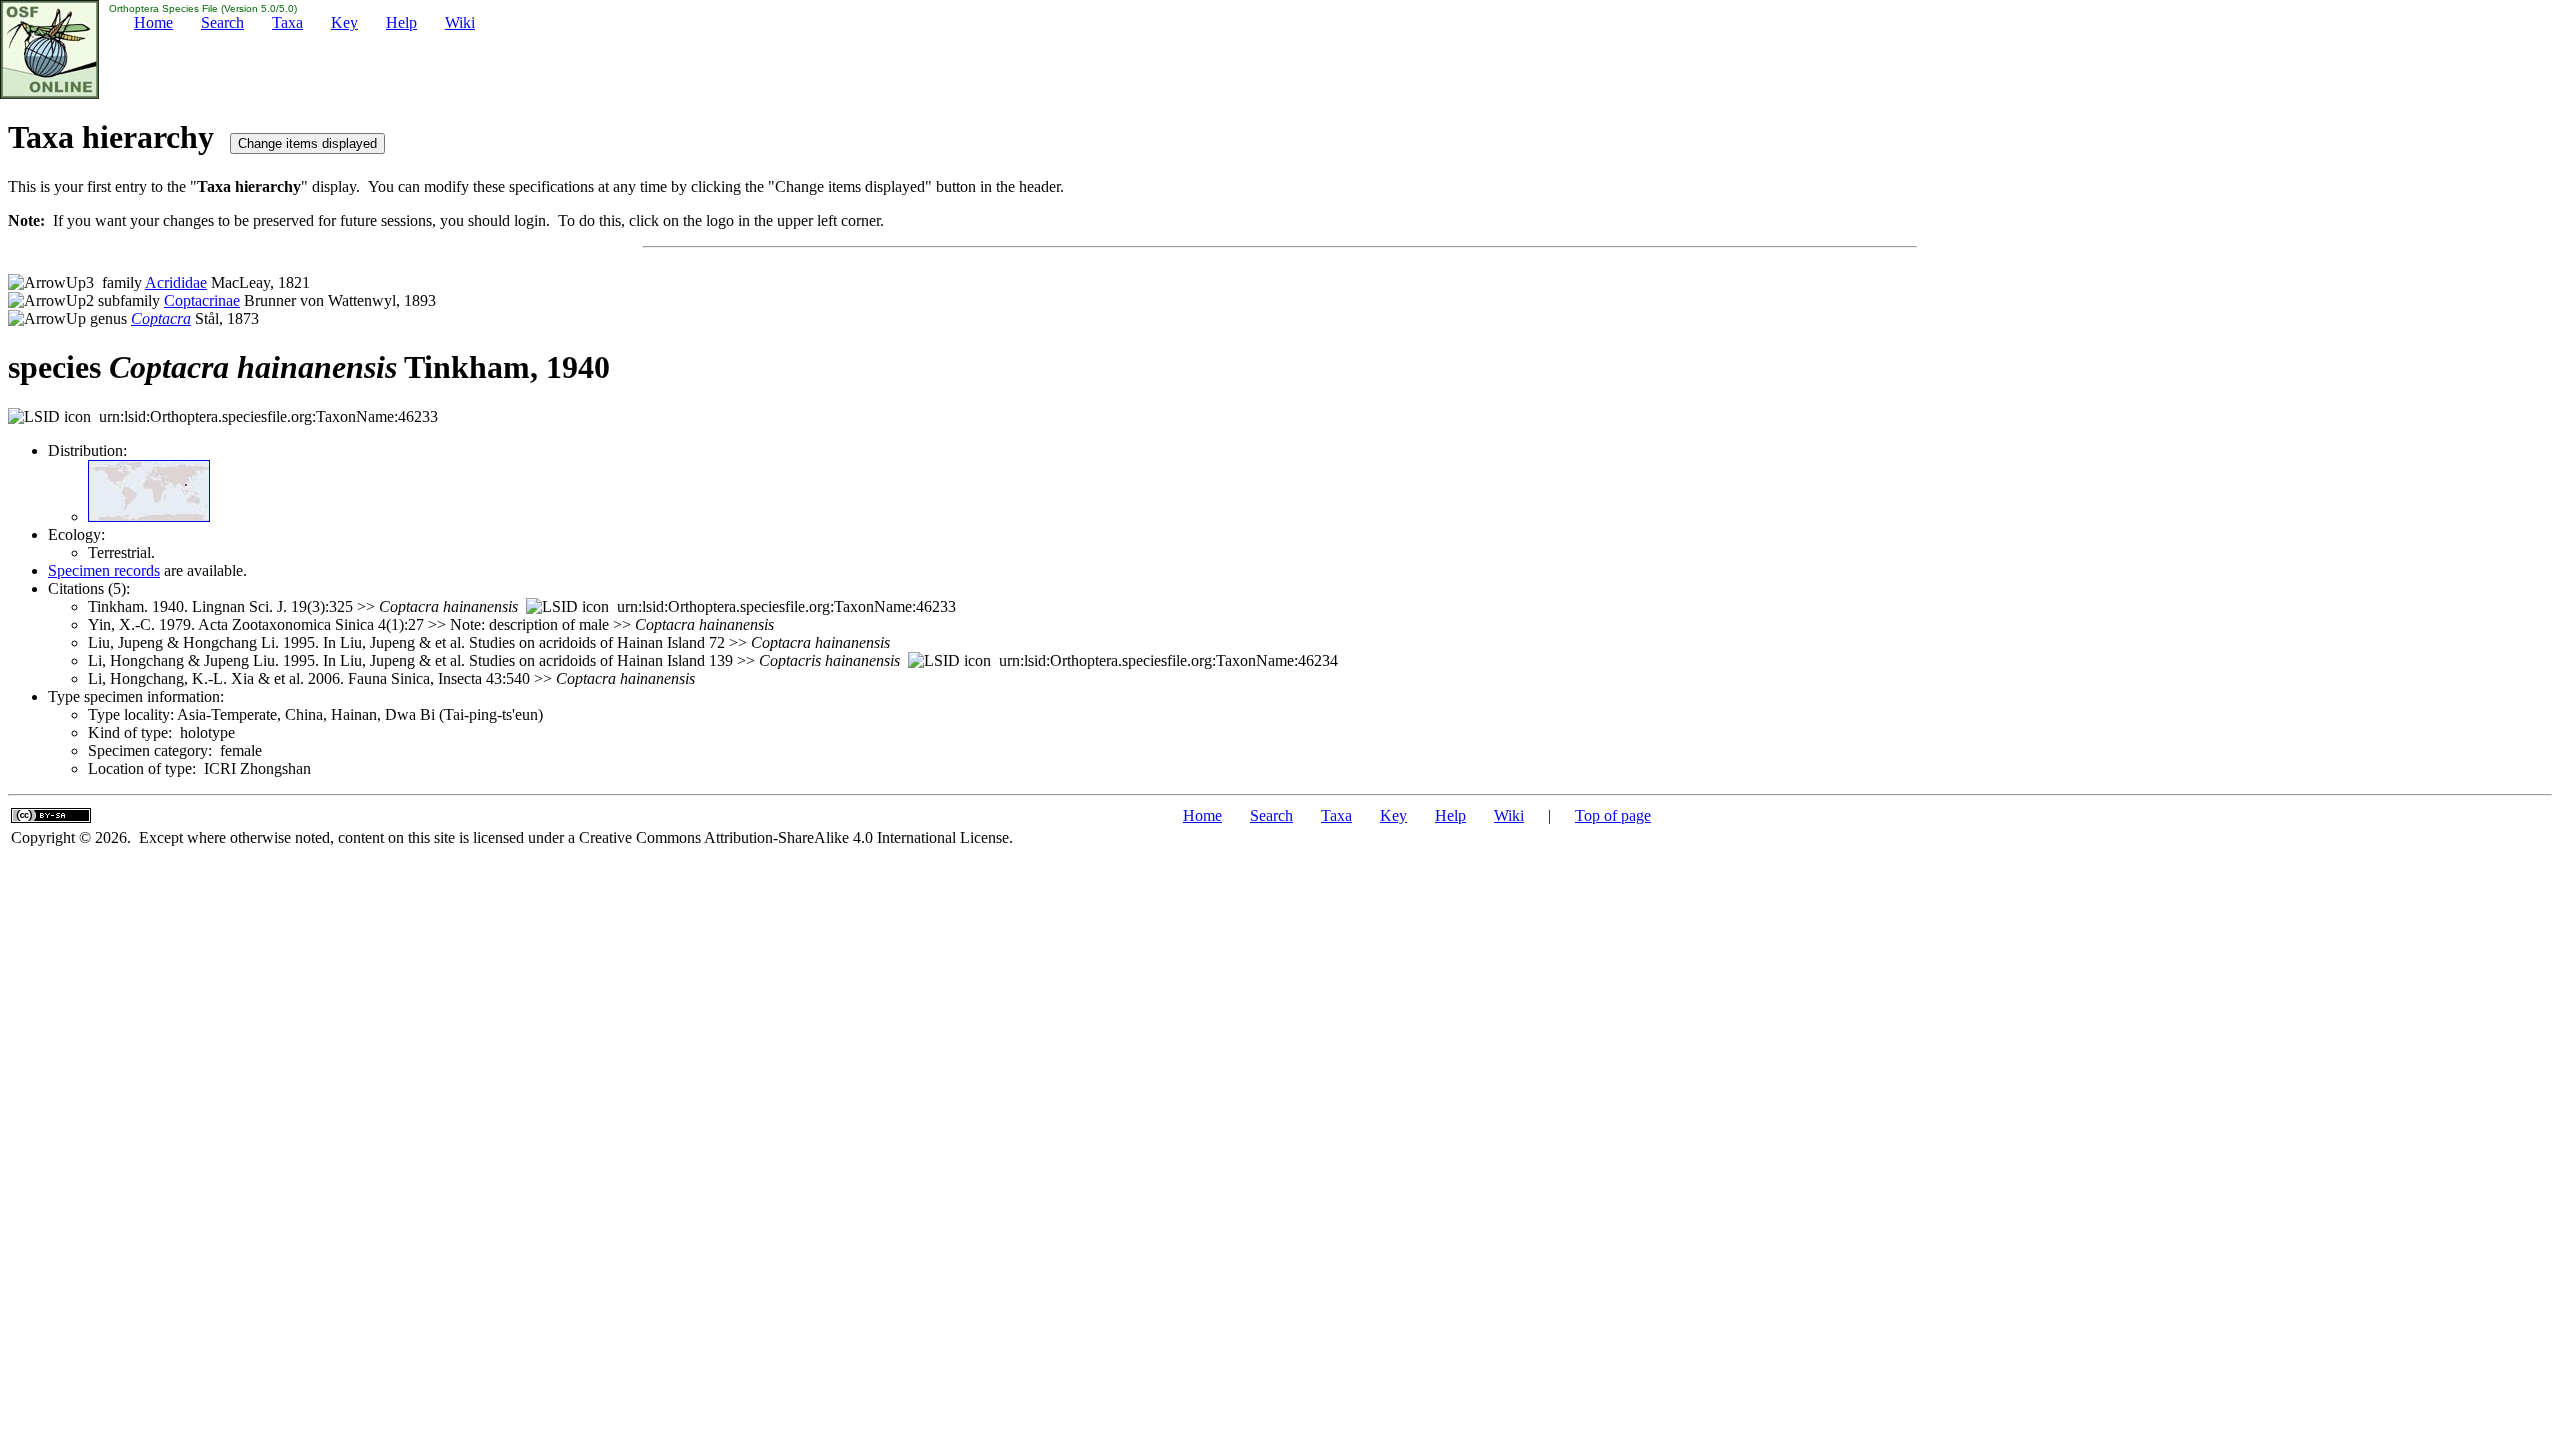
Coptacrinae (202, 300)
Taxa (287, 22)
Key (344, 22)
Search (222, 22)
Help (401, 22)
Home (153, 22)
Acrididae (176, 282)
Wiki (460, 22)
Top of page (1613, 815)
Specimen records (104, 570)
